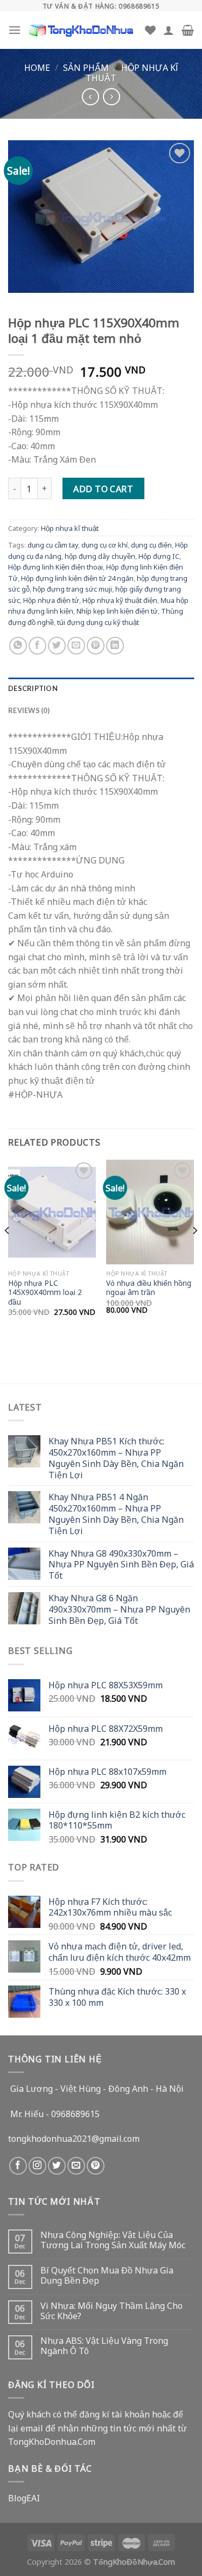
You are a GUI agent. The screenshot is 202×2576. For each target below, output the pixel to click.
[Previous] (8, 1252)
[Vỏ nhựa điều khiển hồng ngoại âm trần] (150, 1212)
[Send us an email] (76, 2166)
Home (37, 67)
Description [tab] (33, 688)
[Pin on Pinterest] (96, 646)
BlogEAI (24, 2498)
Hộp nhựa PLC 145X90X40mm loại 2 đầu (45, 1293)
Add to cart (103, 488)
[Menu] (15, 30)
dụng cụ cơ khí (105, 544)
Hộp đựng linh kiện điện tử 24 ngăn (77, 578)
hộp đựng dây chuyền (100, 556)
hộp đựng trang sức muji (72, 588)
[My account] (169, 30)
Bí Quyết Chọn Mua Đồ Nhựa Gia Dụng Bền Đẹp (107, 2275)
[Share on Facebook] (37, 646)
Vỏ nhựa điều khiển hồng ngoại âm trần (149, 1288)
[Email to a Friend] (76, 646)
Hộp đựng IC (159, 556)
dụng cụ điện (151, 544)
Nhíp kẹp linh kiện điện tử (117, 610)
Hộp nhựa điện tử (51, 600)
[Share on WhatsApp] (18, 646)
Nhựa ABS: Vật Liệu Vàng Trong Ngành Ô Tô (104, 2345)
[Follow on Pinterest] (96, 2166)
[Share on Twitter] (57, 646)
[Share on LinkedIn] (115, 646)
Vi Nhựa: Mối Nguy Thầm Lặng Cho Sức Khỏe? (112, 2311)
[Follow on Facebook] (18, 2166)
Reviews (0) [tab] (29, 710)
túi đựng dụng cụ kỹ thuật (98, 622)
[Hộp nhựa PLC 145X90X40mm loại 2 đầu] (52, 1212)
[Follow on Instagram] (37, 2166)
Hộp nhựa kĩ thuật (132, 72)
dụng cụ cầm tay (53, 544)
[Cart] (188, 30)
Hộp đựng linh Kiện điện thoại (55, 566)
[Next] (194, 1252)
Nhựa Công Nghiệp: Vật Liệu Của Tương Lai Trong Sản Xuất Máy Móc (113, 2240)
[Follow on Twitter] (57, 2166)
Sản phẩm (86, 67)
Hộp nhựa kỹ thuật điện (120, 600)
